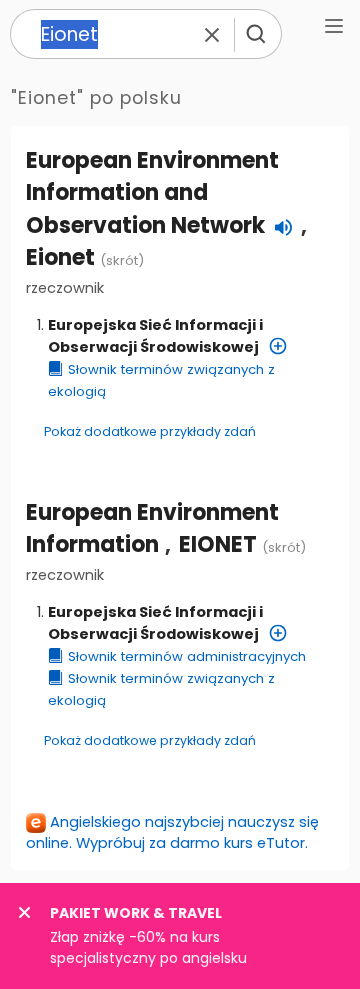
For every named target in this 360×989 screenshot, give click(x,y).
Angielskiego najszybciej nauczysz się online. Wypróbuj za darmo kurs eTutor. (172, 832)
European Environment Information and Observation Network (152, 193)
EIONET (218, 544)
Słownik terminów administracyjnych (187, 656)
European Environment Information (152, 528)
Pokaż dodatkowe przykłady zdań (150, 431)
